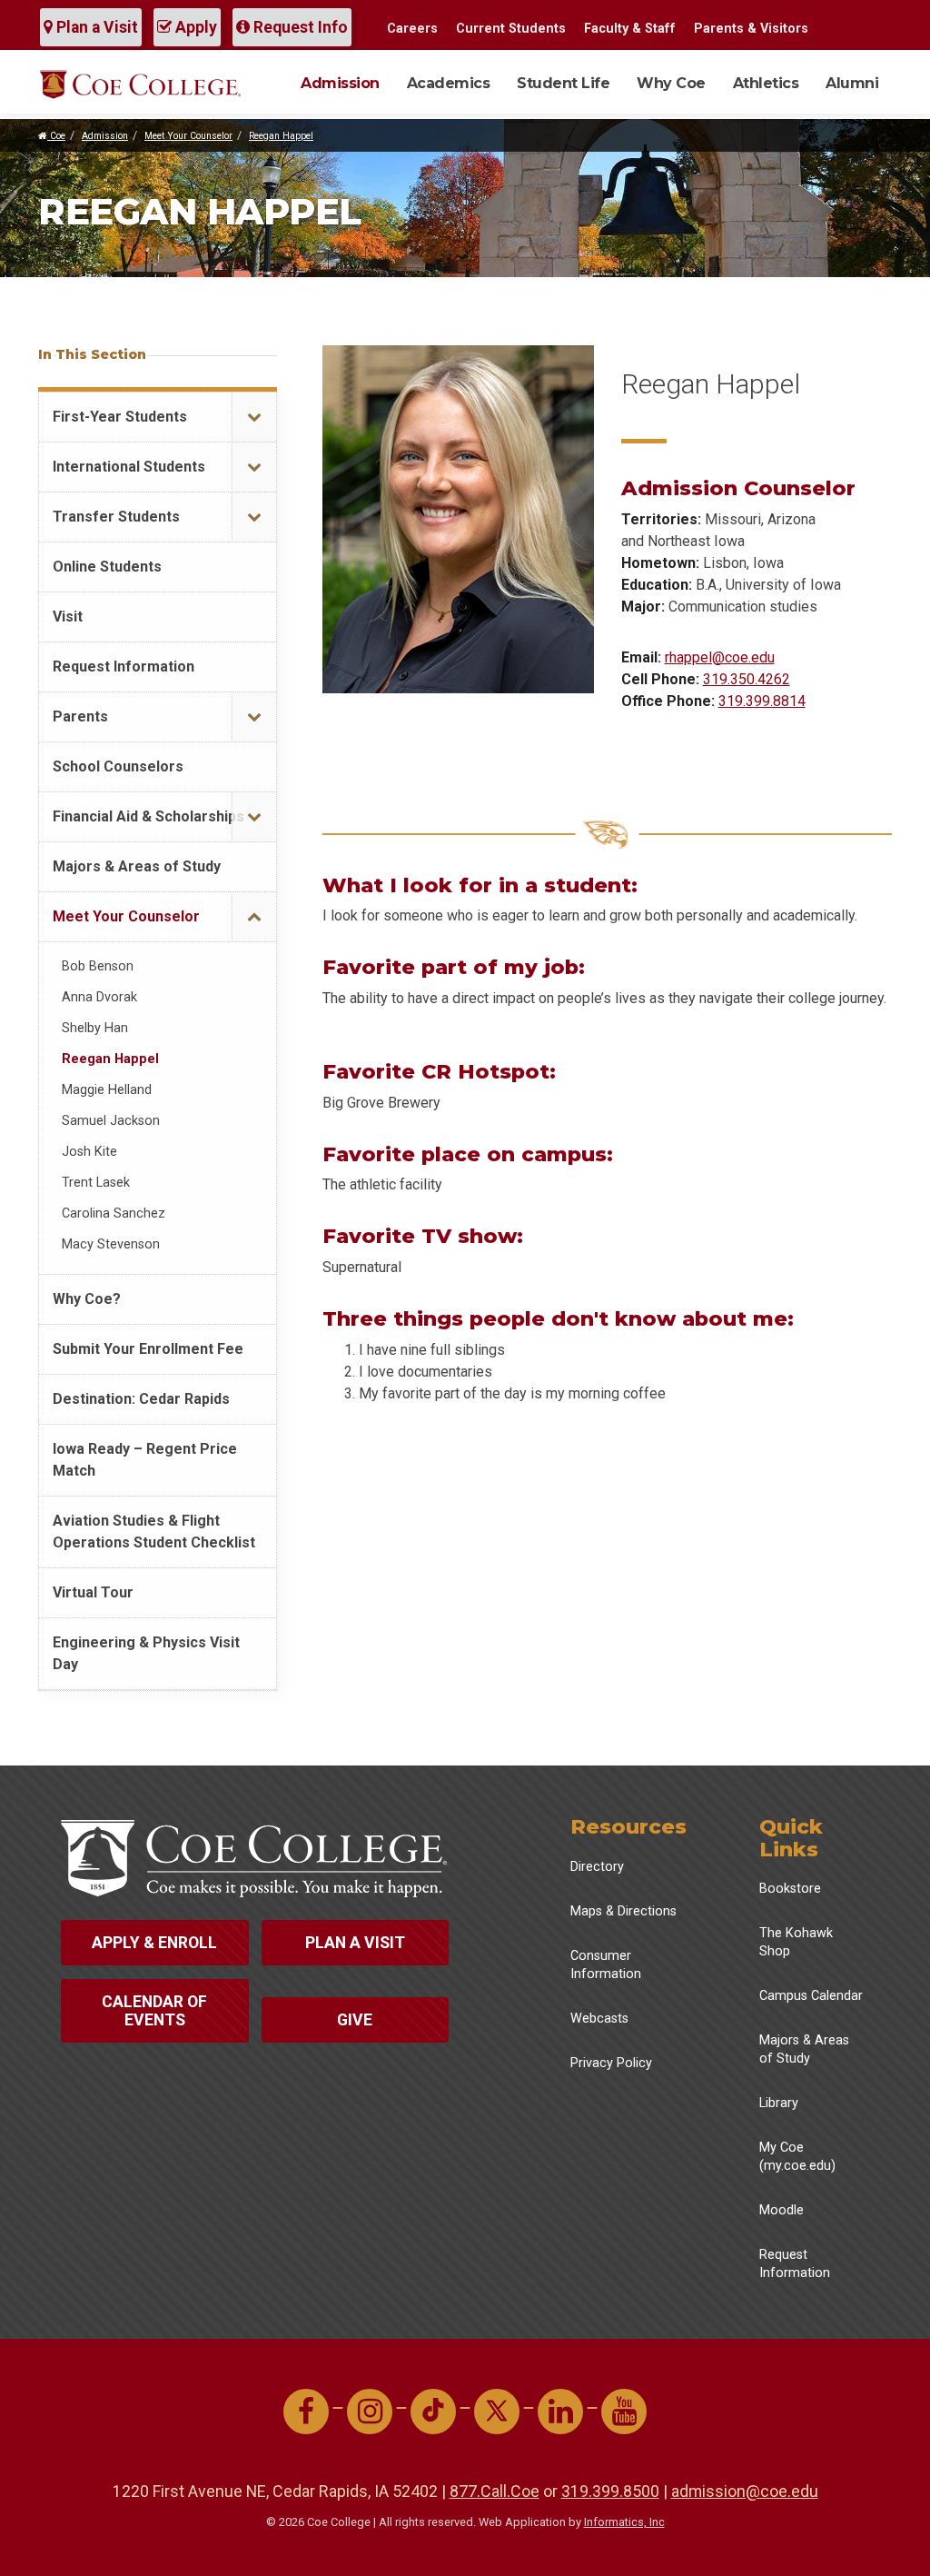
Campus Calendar (811, 1996)
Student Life (563, 83)
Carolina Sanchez (114, 1213)
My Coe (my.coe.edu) (797, 2157)
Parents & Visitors (751, 29)
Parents (80, 716)
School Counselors (118, 766)
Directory (597, 1867)
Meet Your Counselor (188, 136)
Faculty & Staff (630, 29)
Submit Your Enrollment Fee (148, 1349)
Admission (340, 83)
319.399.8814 (762, 701)
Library (779, 2103)
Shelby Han (95, 1028)
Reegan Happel (281, 136)
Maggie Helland (107, 1090)
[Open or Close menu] (254, 418)
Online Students (107, 567)
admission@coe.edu (745, 2491)
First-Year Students (120, 417)
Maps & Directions (623, 1911)
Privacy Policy (611, 2063)
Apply (194, 27)
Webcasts (599, 2019)
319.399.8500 (610, 2491)
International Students (129, 467)
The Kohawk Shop (796, 1942)
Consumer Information (606, 1965)
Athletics (766, 83)
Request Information (124, 666)
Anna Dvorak (99, 997)
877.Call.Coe (495, 2491)
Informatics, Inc (624, 2522)
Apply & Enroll (154, 1943)
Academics (449, 83)
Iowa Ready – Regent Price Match (145, 1460)
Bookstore (790, 1889)
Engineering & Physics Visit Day (146, 1653)
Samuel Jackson (111, 1121)
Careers (412, 29)
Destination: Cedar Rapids (141, 1399)
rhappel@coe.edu (720, 657)
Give (355, 2020)
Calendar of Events (154, 2011)
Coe (56, 136)
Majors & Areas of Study (137, 866)
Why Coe (671, 83)
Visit (68, 617)
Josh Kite (89, 1152)
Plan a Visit (95, 27)
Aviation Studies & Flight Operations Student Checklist (154, 1532)
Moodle (782, 2210)
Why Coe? (87, 1299)
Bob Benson (98, 966)
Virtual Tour (93, 1592)
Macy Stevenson (111, 1244)
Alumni (852, 83)
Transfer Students (116, 517)
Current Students (511, 29)
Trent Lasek (96, 1183)
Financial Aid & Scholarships (148, 816)
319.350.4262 (747, 679)
